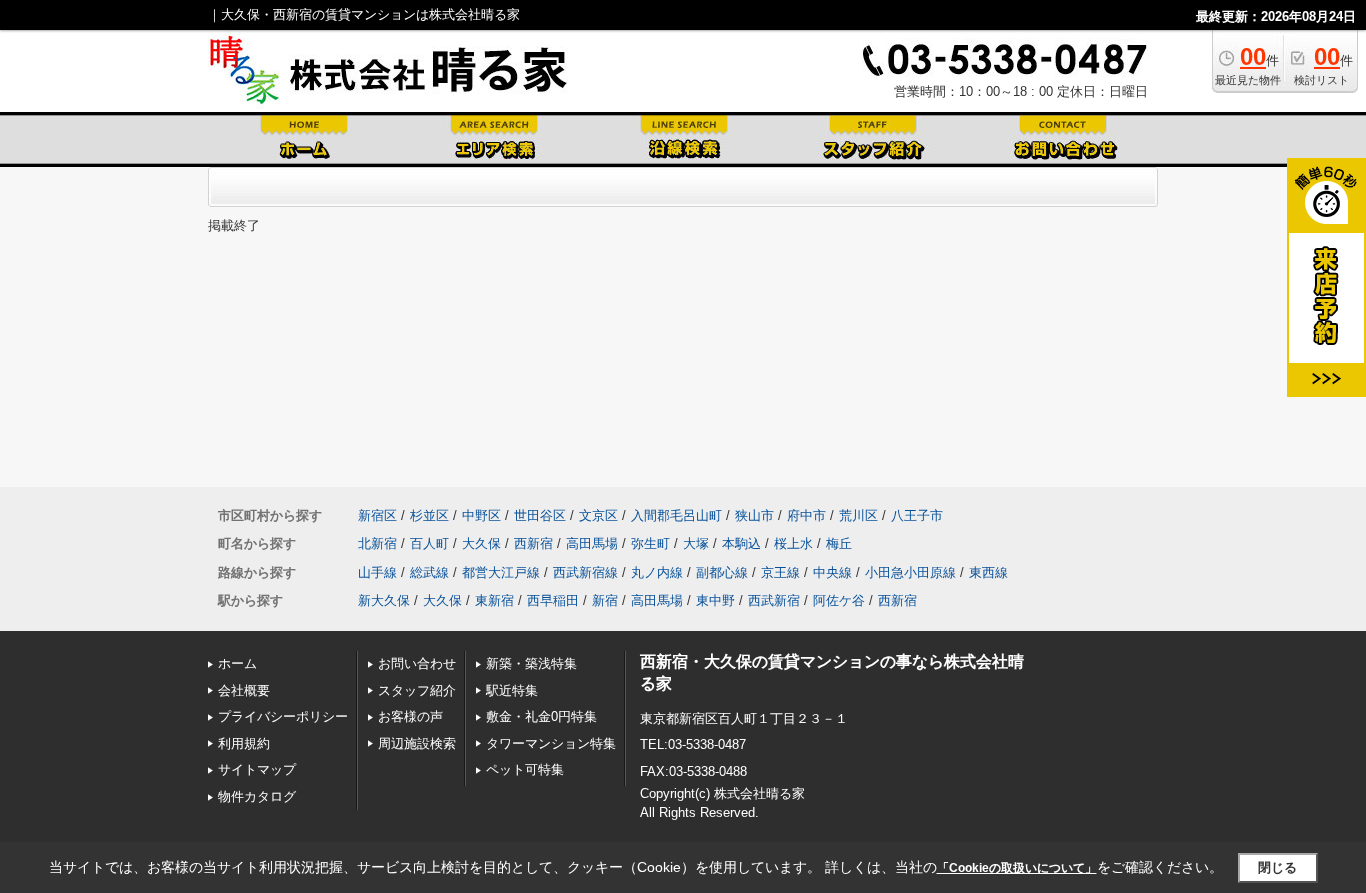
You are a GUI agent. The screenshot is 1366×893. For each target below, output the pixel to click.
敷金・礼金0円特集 (541, 716)
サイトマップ (257, 769)
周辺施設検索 (417, 743)
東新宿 (494, 600)
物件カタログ (257, 796)
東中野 (715, 600)
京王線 (780, 572)
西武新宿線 (585, 572)
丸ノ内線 (657, 572)
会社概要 (244, 690)
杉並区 (429, 515)
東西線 (988, 572)
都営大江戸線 (501, 572)
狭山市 (754, 515)
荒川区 (858, 515)
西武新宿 (774, 600)
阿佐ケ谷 (839, 600)
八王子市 (917, 515)
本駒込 (741, 543)
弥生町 (650, 543)
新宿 (605, 600)
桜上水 (793, 543)
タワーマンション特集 (551, 743)
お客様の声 (410, 716)
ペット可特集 (525, 769)
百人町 (429, 543)
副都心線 (722, 572)
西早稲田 (553, 600)
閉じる (1277, 867)
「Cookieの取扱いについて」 (1017, 868)
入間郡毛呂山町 (676, 515)
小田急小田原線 (910, 572)
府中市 (806, 515)
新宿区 (377, 515)
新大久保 (384, 600)
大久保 (481, 543)
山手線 (377, 572)
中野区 (481, 515)
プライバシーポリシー (283, 716)
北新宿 (377, 543)
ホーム (237, 663)
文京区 (598, 515)
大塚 (696, 543)
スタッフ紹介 (417, 690)
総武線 (429, 572)
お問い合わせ (417, 663)
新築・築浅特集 (531, 663)
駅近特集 (512, 690)
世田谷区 (540, 515)
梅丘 (839, 543)
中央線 (832, 572)
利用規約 (244, 743)
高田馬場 (592, 543)
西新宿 (533, 543)
